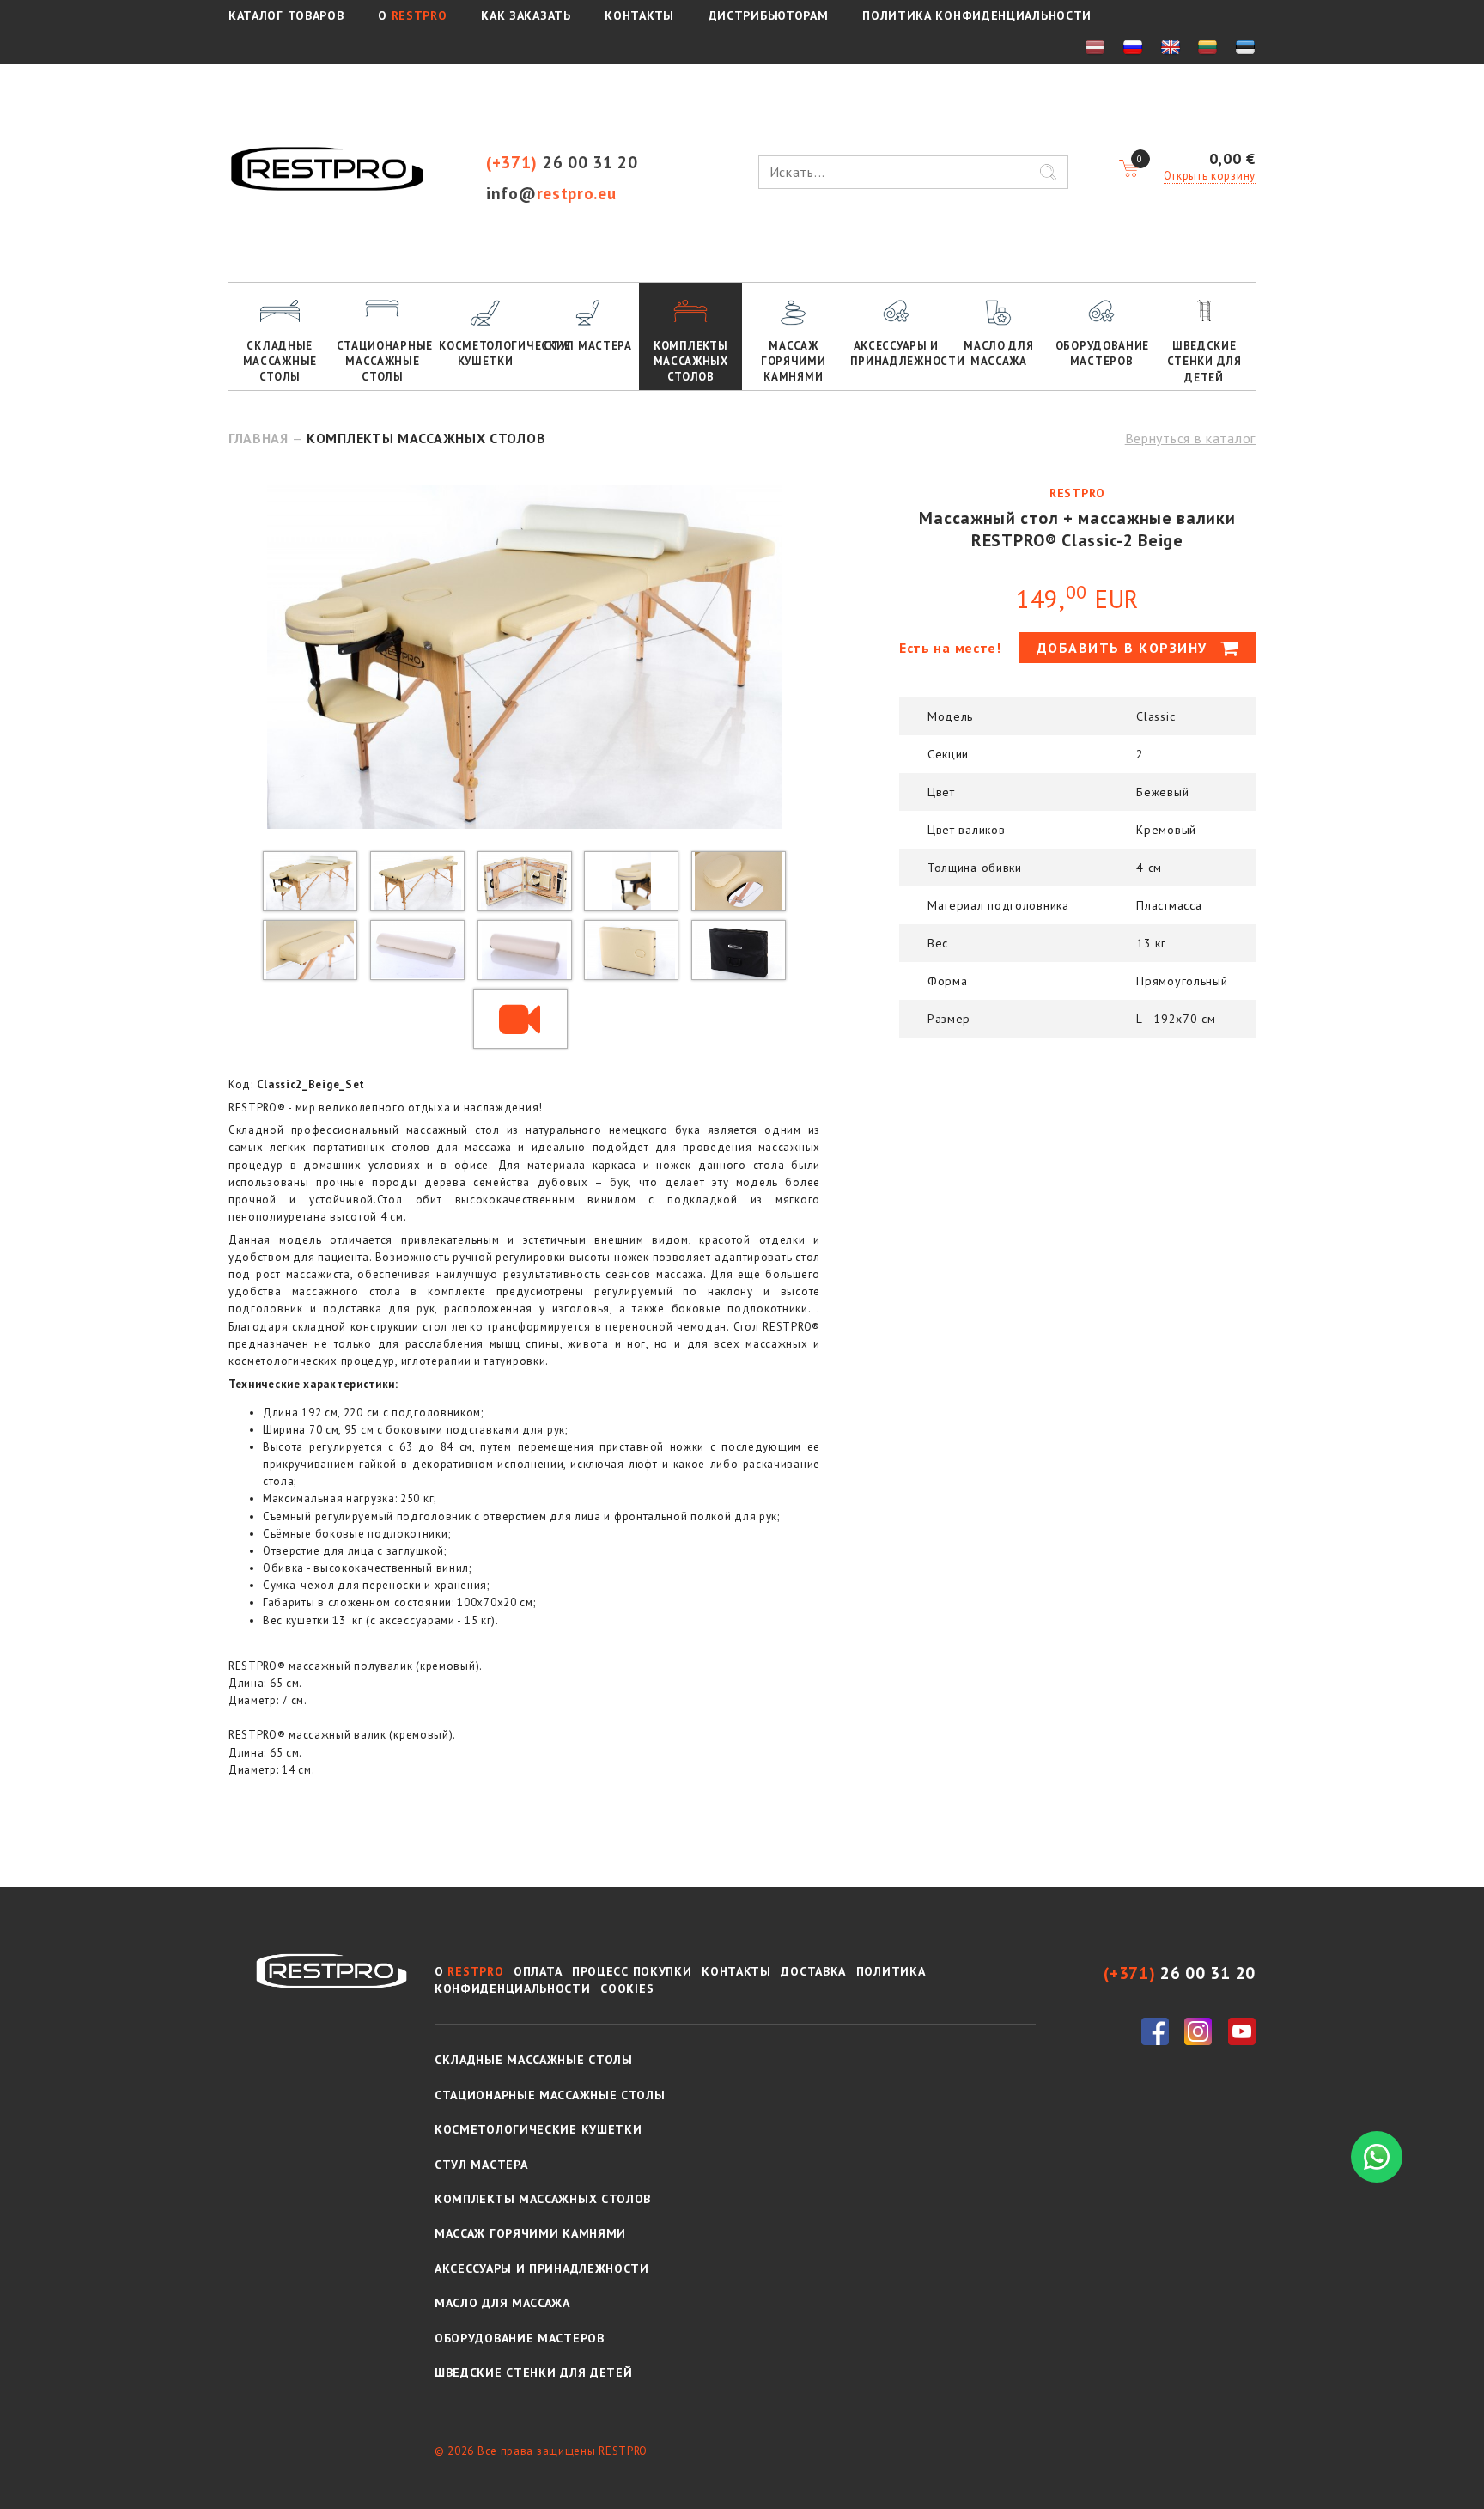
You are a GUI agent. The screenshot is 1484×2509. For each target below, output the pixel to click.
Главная (258, 438)
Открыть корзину (1210, 176)
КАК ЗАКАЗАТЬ (526, 15)
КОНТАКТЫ (639, 15)
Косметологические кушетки (488, 353)
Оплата (538, 1971)
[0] (1128, 169)
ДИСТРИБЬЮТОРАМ (769, 15)
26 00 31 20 (562, 162)
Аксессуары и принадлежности (899, 353)
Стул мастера (587, 346)
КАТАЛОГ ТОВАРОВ (286, 15)
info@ (551, 193)
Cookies (627, 1988)
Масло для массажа (998, 353)
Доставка (813, 1971)
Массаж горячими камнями (794, 361)
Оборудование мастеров (1102, 353)
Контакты (736, 1971)
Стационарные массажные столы (385, 361)
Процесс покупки (632, 1971)
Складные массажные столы (280, 361)
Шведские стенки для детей (1204, 361)
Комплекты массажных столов (691, 361)
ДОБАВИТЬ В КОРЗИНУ (1125, 648)
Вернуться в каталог (1190, 438)
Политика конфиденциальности (977, 15)
